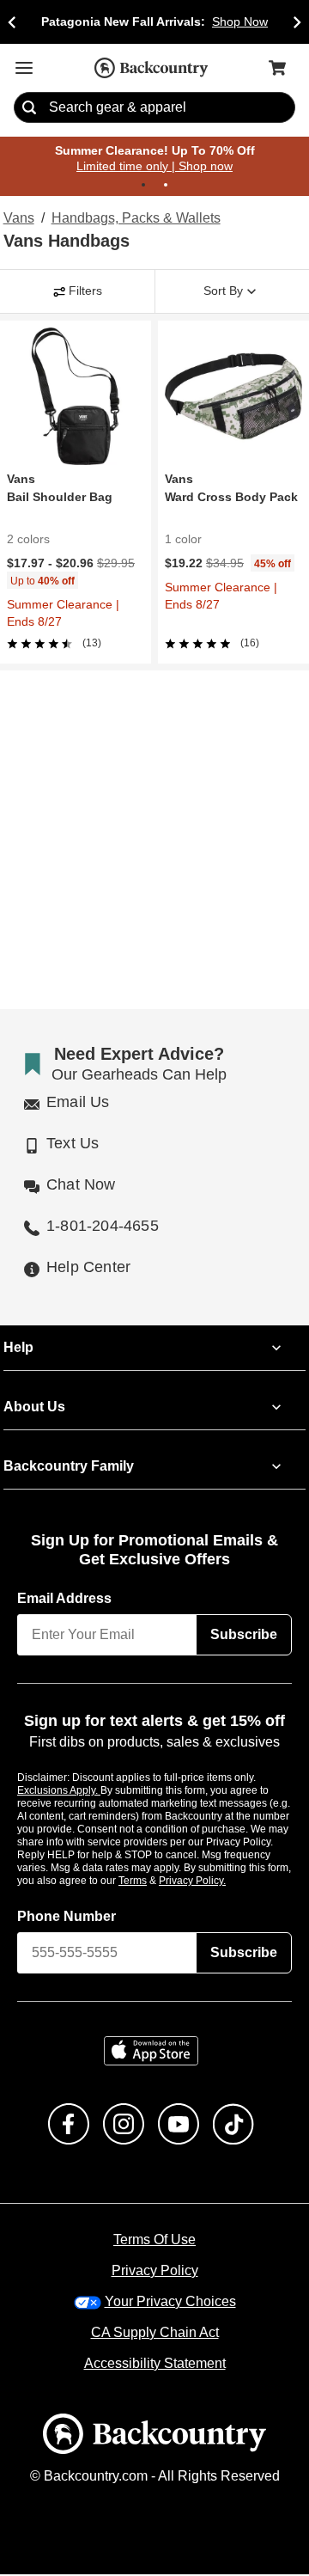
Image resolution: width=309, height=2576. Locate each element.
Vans (18, 219)
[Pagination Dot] (143, 186)
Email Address (65, 1600)
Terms (156, 1882)
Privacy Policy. (215, 1882)
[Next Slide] (297, 22)
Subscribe (244, 1636)
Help (18, 1349)
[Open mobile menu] (24, 68)
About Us (33, 1408)
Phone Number (67, 1918)
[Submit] (29, 108)
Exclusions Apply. (59, 1791)
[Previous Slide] (12, 22)
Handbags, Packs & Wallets (133, 219)
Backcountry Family (69, 1467)
